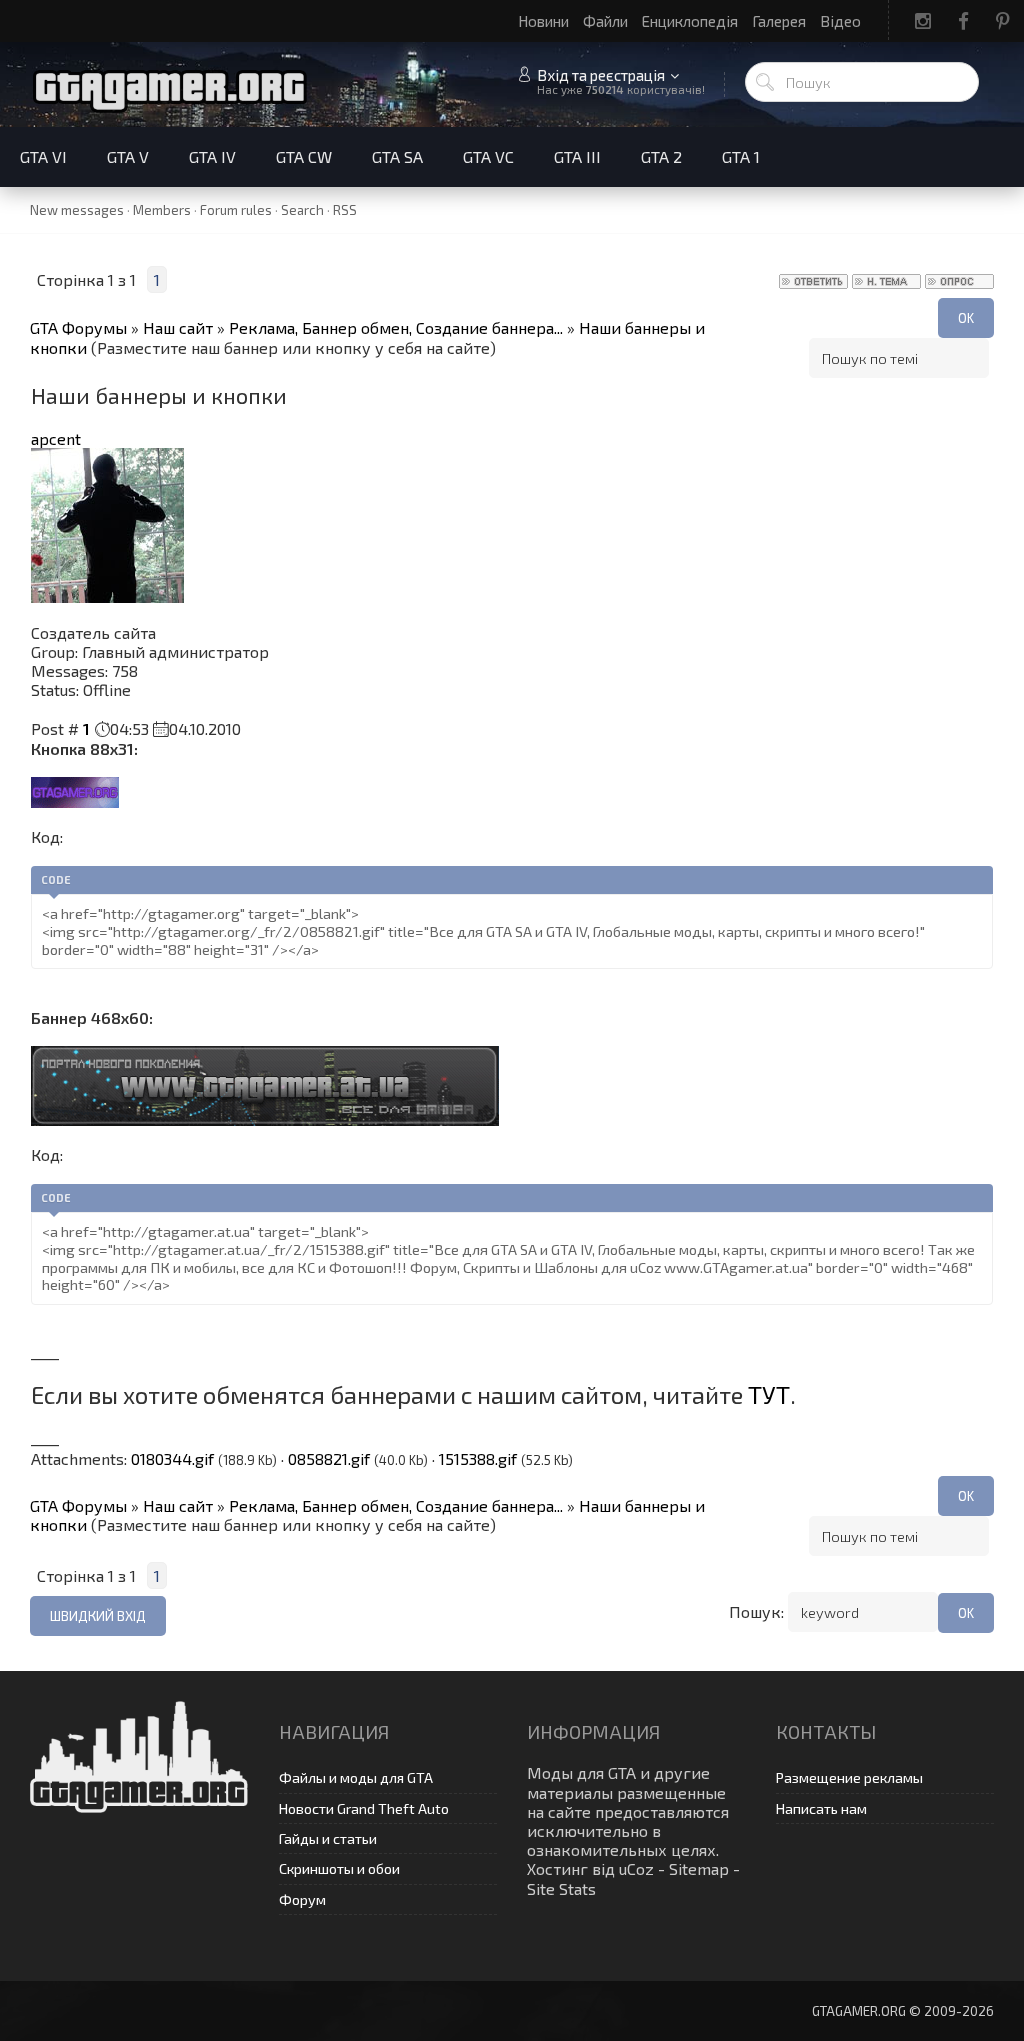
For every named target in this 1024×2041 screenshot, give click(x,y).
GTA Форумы (78, 327)
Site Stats (561, 1888)
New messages (77, 210)
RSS (345, 210)
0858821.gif (329, 1458)
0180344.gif (172, 1458)
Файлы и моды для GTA (356, 1777)
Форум (302, 1899)
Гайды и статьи (328, 1838)
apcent (56, 438)
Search (302, 210)
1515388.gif (478, 1458)
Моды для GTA (581, 1772)
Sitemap (699, 1868)
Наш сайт (178, 327)
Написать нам (821, 1808)
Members (162, 210)
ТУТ (769, 1394)
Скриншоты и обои (339, 1868)
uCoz (636, 1868)
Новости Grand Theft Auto (364, 1808)
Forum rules (236, 210)
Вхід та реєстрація (601, 75)
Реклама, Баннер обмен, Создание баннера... (396, 327)
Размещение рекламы (849, 1777)
